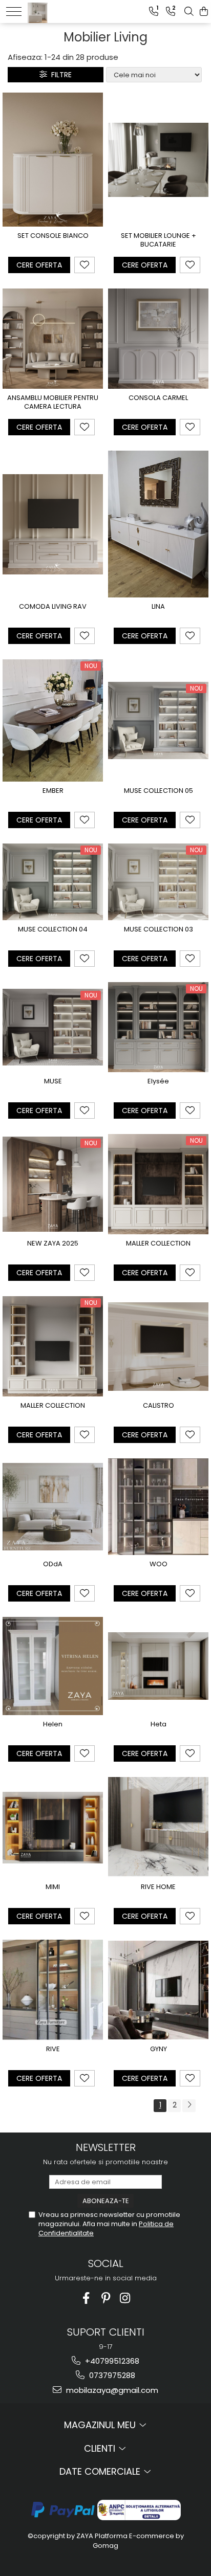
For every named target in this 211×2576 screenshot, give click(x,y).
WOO (159, 1564)
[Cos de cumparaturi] (204, 12)
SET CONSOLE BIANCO (53, 236)
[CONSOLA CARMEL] (158, 339)
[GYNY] (158, 1990)
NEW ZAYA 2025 (53, 1244)
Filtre (59, 75)
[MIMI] (53, 1828)
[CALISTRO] (158, 1346)
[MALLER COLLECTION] (158, 1184)
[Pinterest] (106, 2298)
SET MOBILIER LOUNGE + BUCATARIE (159, 240)
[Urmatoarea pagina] (189, 2106)
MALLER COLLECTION (158, 1244)
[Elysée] (158, 1027)
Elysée (158, 1082)
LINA (158, 607)
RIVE (53, 2049)
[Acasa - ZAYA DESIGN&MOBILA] (60, 10)
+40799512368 (111, 2361)
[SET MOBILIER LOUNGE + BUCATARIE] (158, 160)
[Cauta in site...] (189, 12)
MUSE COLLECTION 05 (159, 791)
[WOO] (158, 1507)
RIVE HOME (158, 1887)
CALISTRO (159, 1406)
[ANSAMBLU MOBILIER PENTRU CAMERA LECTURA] (53, 339)
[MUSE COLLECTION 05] (158, 720)
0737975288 (111, 2375)
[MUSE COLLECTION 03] (158, 882)
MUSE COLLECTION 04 (53, 930)
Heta (159, 1725)
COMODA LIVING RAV (53, 607)
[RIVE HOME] (158, 1827)
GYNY (159, 2049)
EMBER (53, 791)
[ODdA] (53, 1507)
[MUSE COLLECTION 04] (53, 882)
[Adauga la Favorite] (85, 265)
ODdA (53, 1564)
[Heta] (158, 1666)
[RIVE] (53, 1990)
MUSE (53, 1082)
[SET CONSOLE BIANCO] (53, 160)
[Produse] (14, 12)
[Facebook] (86, 2298)
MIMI (53, 1887)
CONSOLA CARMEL (158, 398)
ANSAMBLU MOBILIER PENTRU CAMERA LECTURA (53, 403)
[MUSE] (53, 1027)
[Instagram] (125, 2298)
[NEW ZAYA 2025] (53, 1184)
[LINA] (158, 524)
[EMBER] (53, 720)
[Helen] (53, 1666)
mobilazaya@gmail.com (111, 2390)
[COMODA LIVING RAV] (53, 524)
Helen (53, 1725)
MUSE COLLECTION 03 (159, 930)
